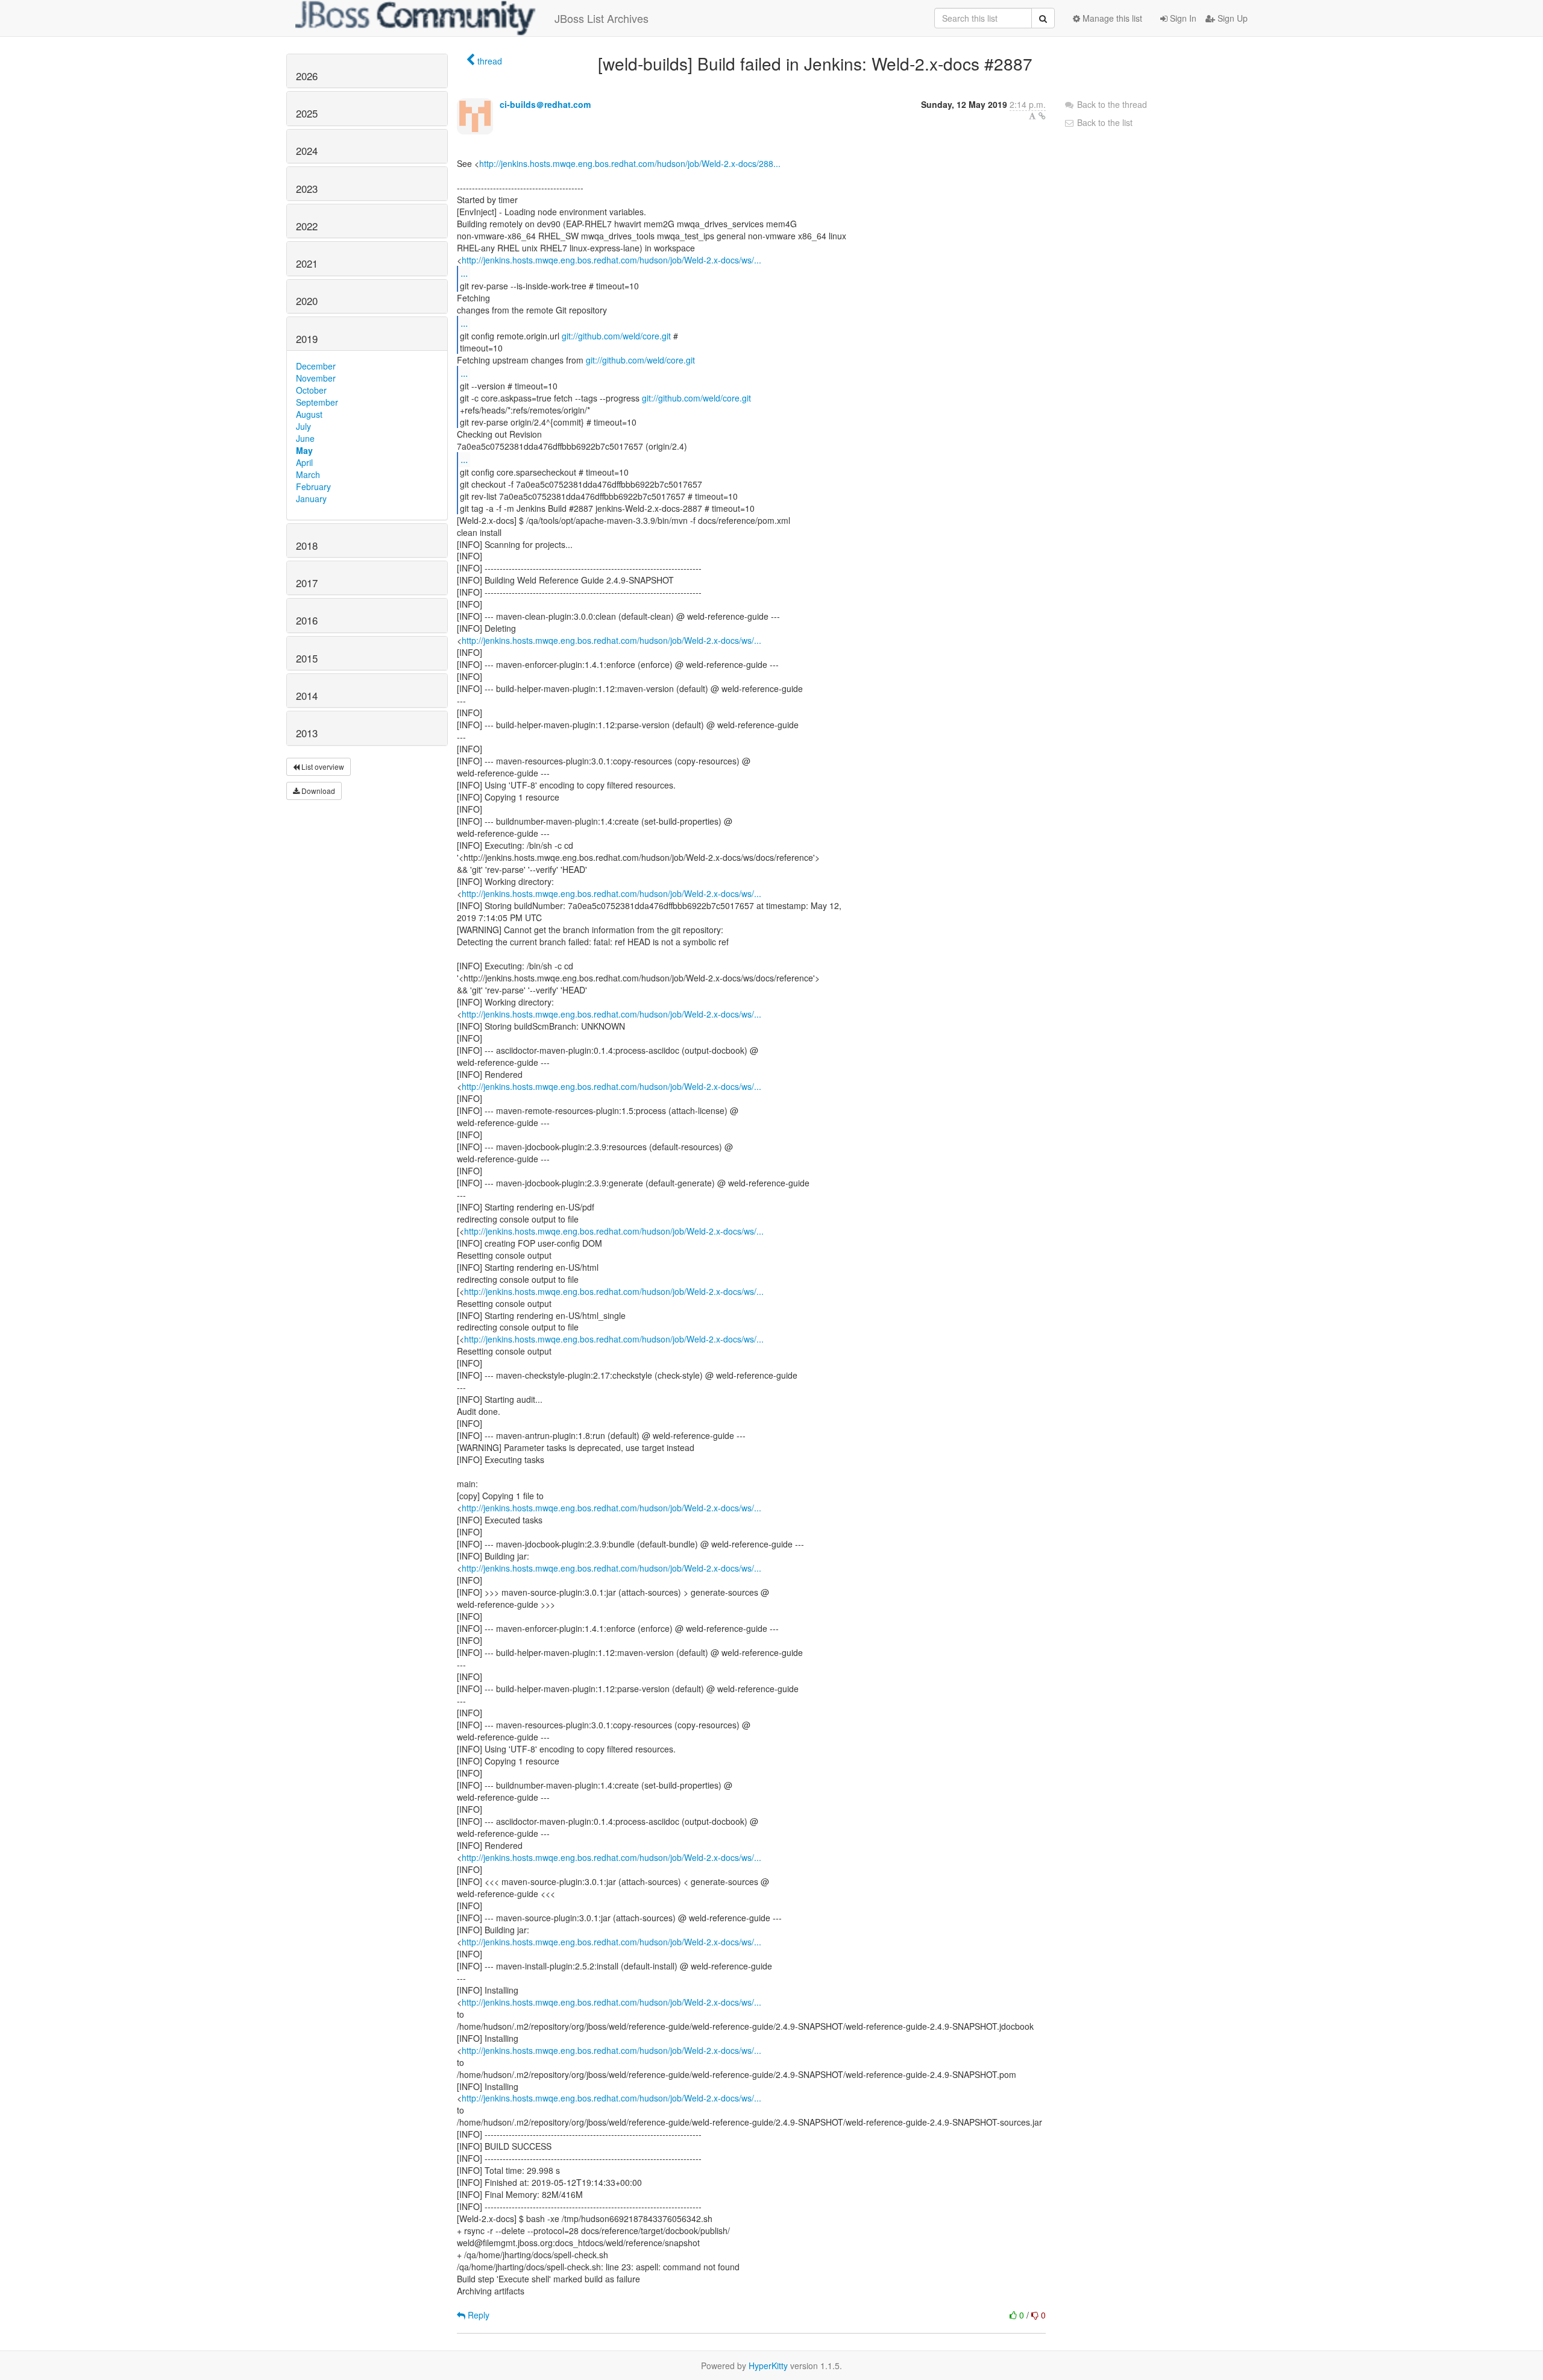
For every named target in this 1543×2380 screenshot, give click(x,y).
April (304, 462)
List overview (322, 767)
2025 (307, 113)
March (308, 474)
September (317, 402)
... (464, 273)
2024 (307, 151)
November (316, 378)
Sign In (1182, 18)
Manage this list (1111, 18)
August (309, 414)
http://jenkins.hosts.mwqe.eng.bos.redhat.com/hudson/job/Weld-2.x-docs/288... (630, 163)
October (311, 390)
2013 (307, 733)
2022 (307, 226)
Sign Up (1231, 18)
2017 (307, 583)
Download (317, 791)
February (313, 486)
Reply (477, 2315)
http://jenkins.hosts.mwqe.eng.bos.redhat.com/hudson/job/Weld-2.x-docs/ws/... (611, 260)
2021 (307, 263)
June (305, 438)
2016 (307, 620)
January (311, 499)
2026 (307, 76)
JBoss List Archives (602, 18)
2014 (307, 696)
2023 (307, 189)
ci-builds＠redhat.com (545, 104)
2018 (307, 546)
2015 (307, 658)
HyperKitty (768, 2366)
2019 (307, 339)
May (304, 450)
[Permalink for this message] (1042, 116)
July (303, 426)
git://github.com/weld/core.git (616, 336)
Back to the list (1104, 122)
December (316, 366)
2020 (307, 301)
